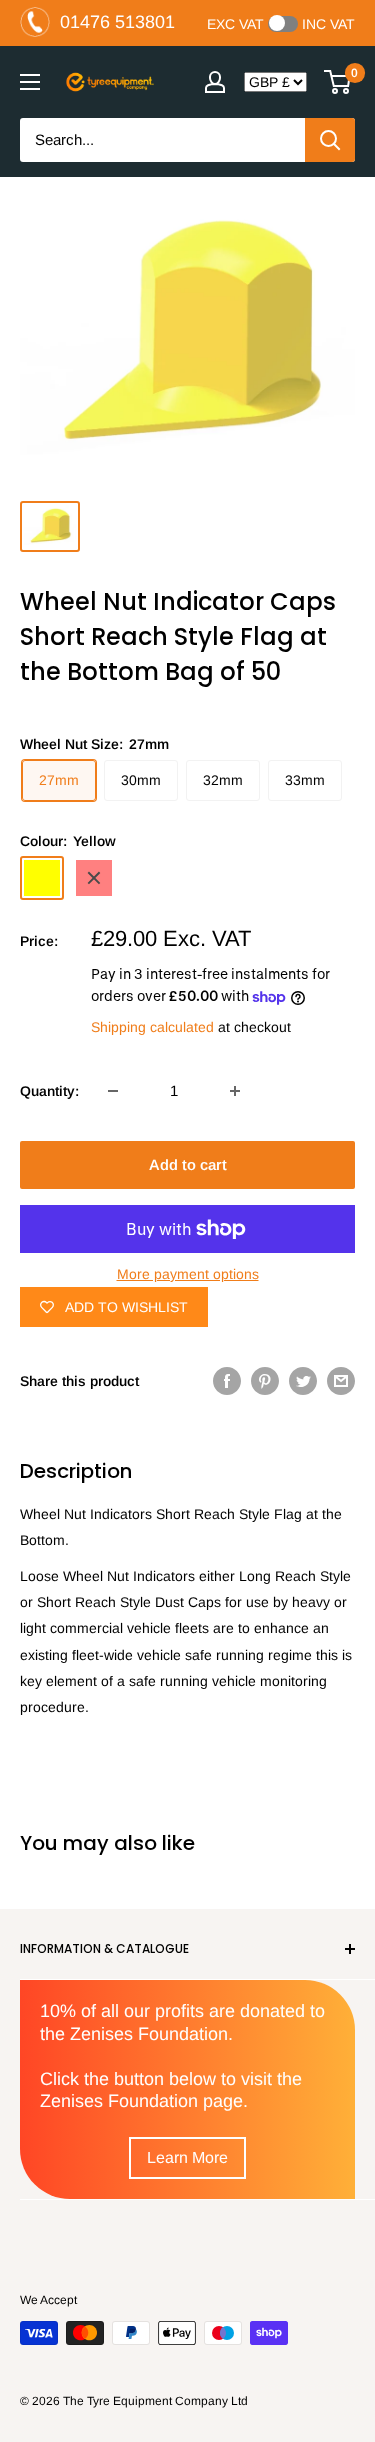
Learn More (187, 2157)
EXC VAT (235, 24)
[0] (338, 82)
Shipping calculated (152, 1027)
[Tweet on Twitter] (303, 1381)
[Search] (330, 140)
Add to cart (188, 1164)
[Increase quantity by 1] (235, 1091)
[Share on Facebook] (227, 1381)
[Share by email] (341, 1381)
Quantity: (49, 1091)
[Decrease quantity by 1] (113, 1091)
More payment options (188, 1274)
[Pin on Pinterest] (265, 1381)
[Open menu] (30, 82)
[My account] (215, 82)
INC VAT (328, 24)
